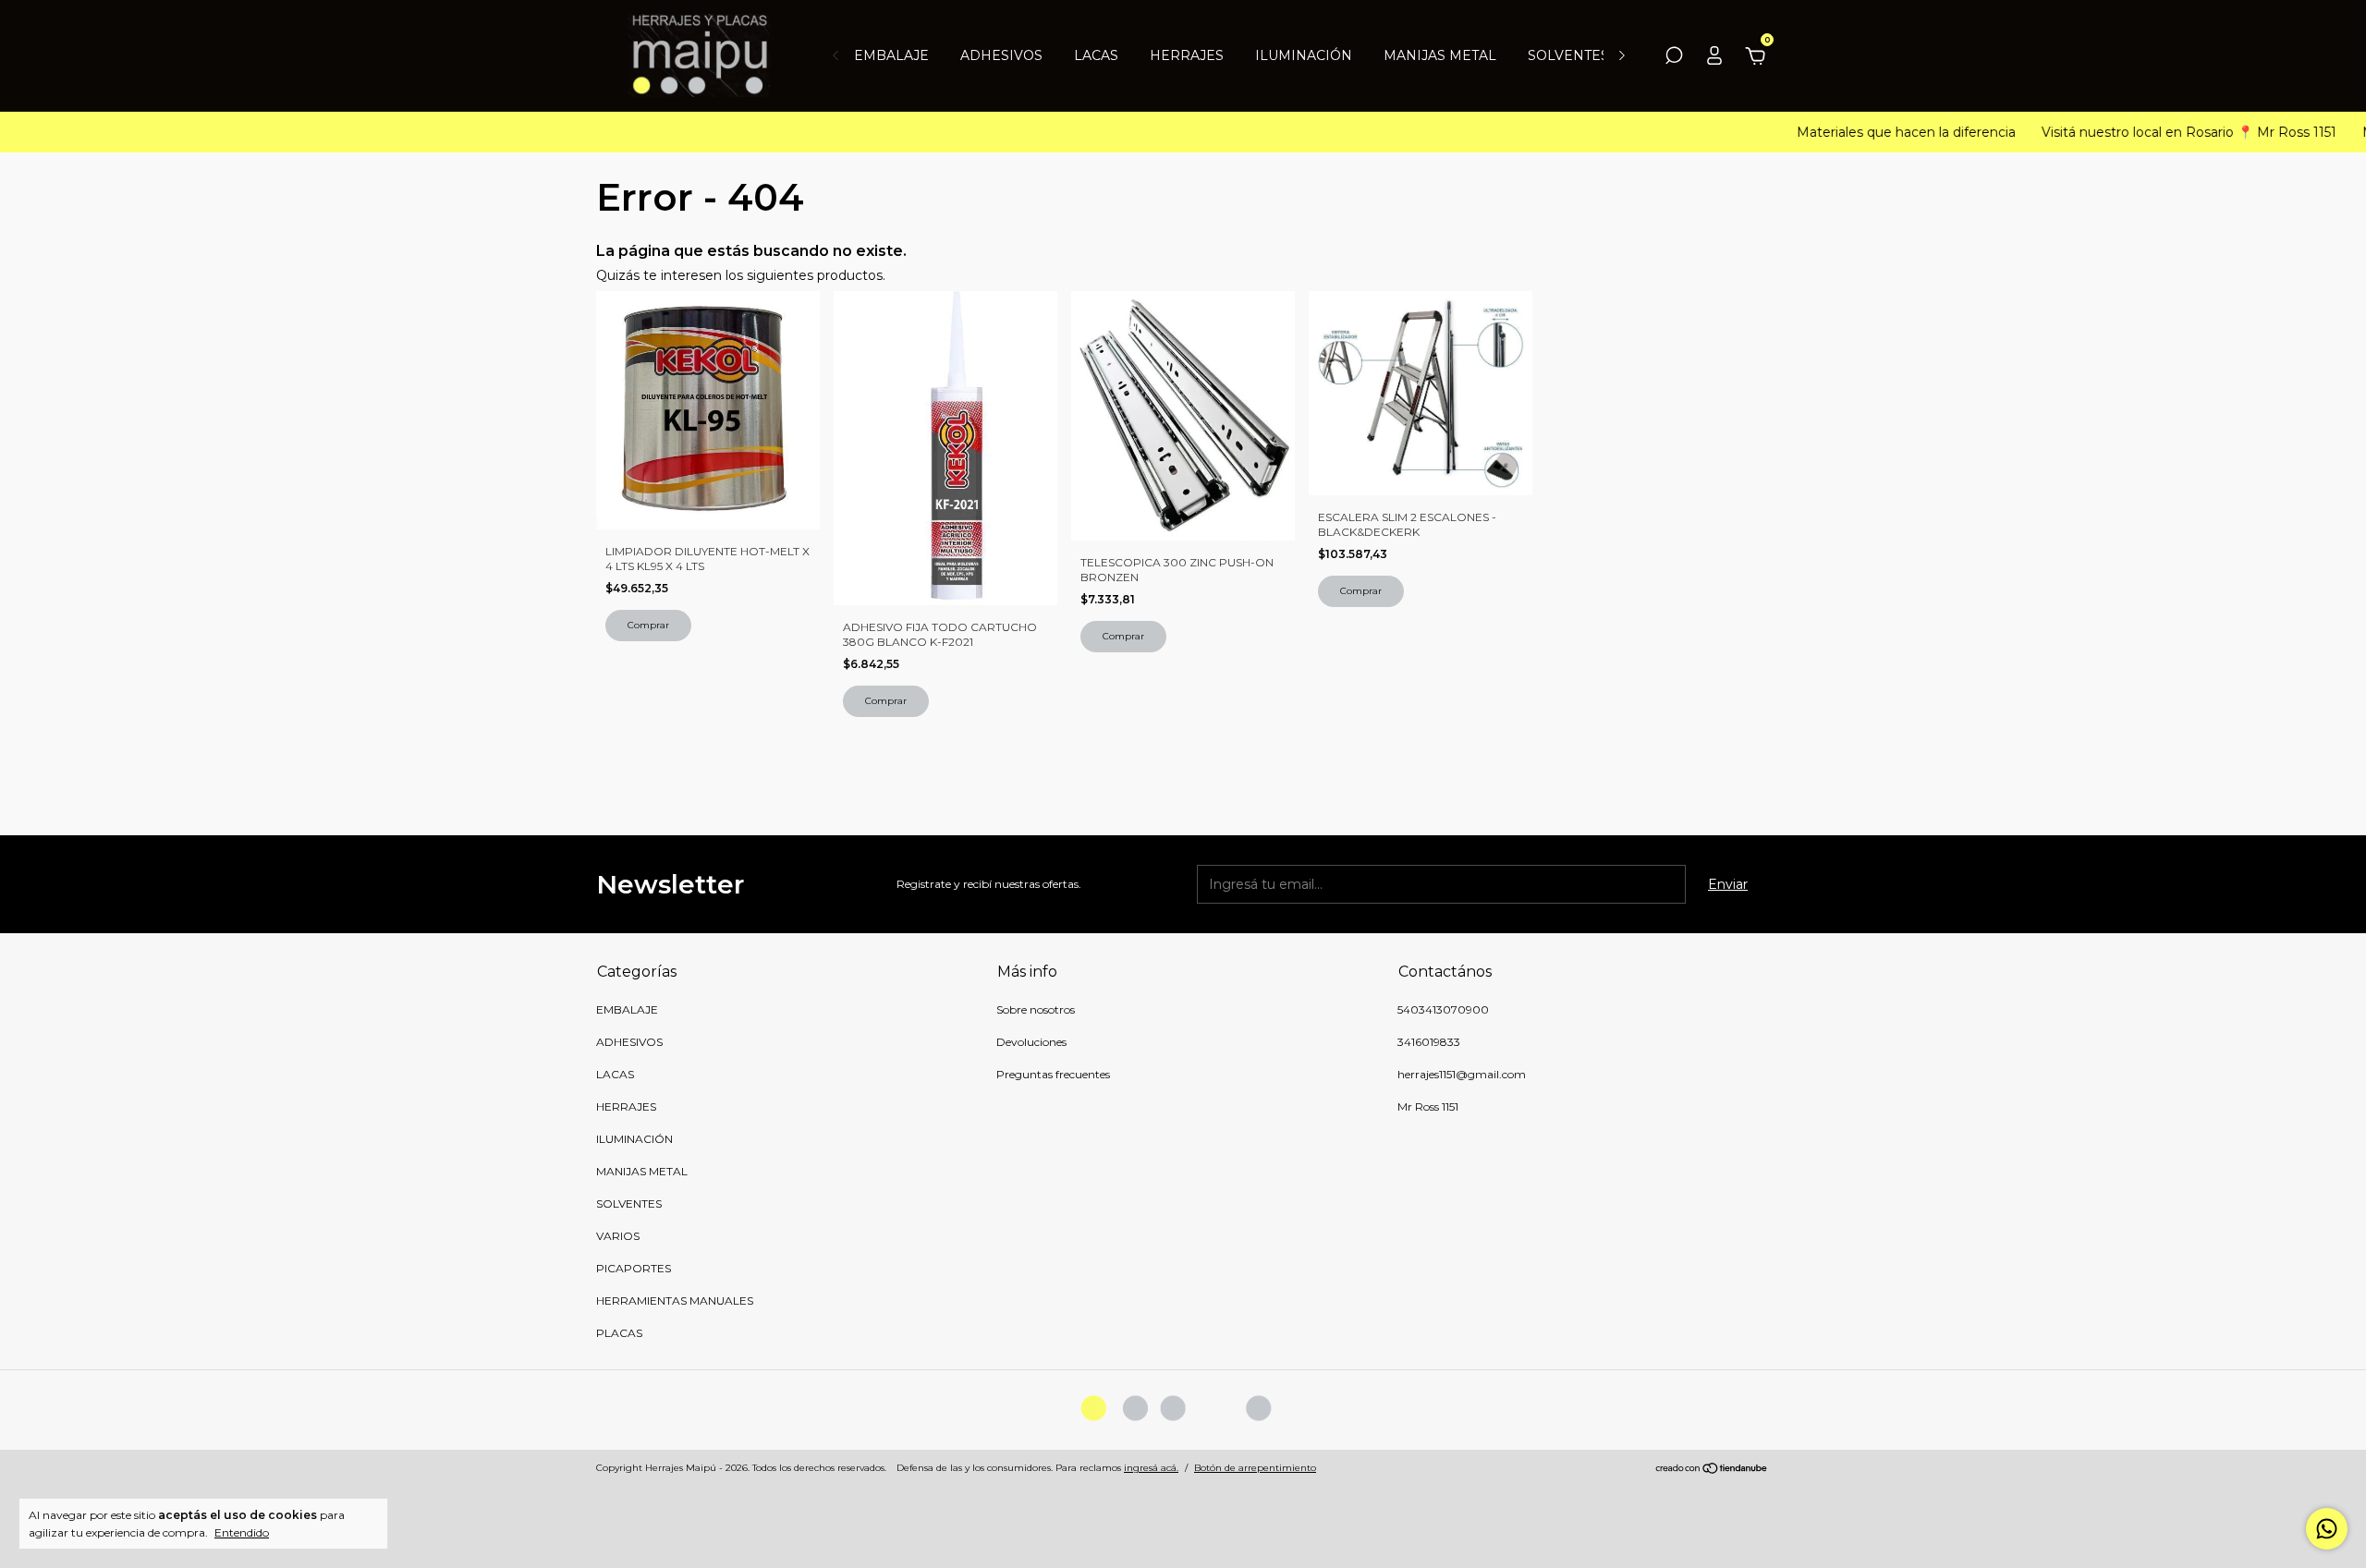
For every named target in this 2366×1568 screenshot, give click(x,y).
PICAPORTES (634, 1268)
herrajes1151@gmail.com (1462, 1074)
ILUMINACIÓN (1304, 55)
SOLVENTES (1568, 55)
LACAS (1096, 55)
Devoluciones (1031, 1042)
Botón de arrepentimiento (1255, 1468)
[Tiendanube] (1712, 1470)
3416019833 (1429, 1042)
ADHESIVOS (1001, 55)
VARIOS (618, 1236)
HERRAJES (1187, 55)
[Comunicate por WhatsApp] (2327, 1529)
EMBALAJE (891, 55)
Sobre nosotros (1036, 1009)
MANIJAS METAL (1440, 55)
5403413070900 (1443, 1009)
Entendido (242, 1532)
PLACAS (619, 1333)
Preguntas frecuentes (1053, 1074)
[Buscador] (1674, 58)
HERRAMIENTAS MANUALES (675, 1301)
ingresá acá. (1151, 1468)
